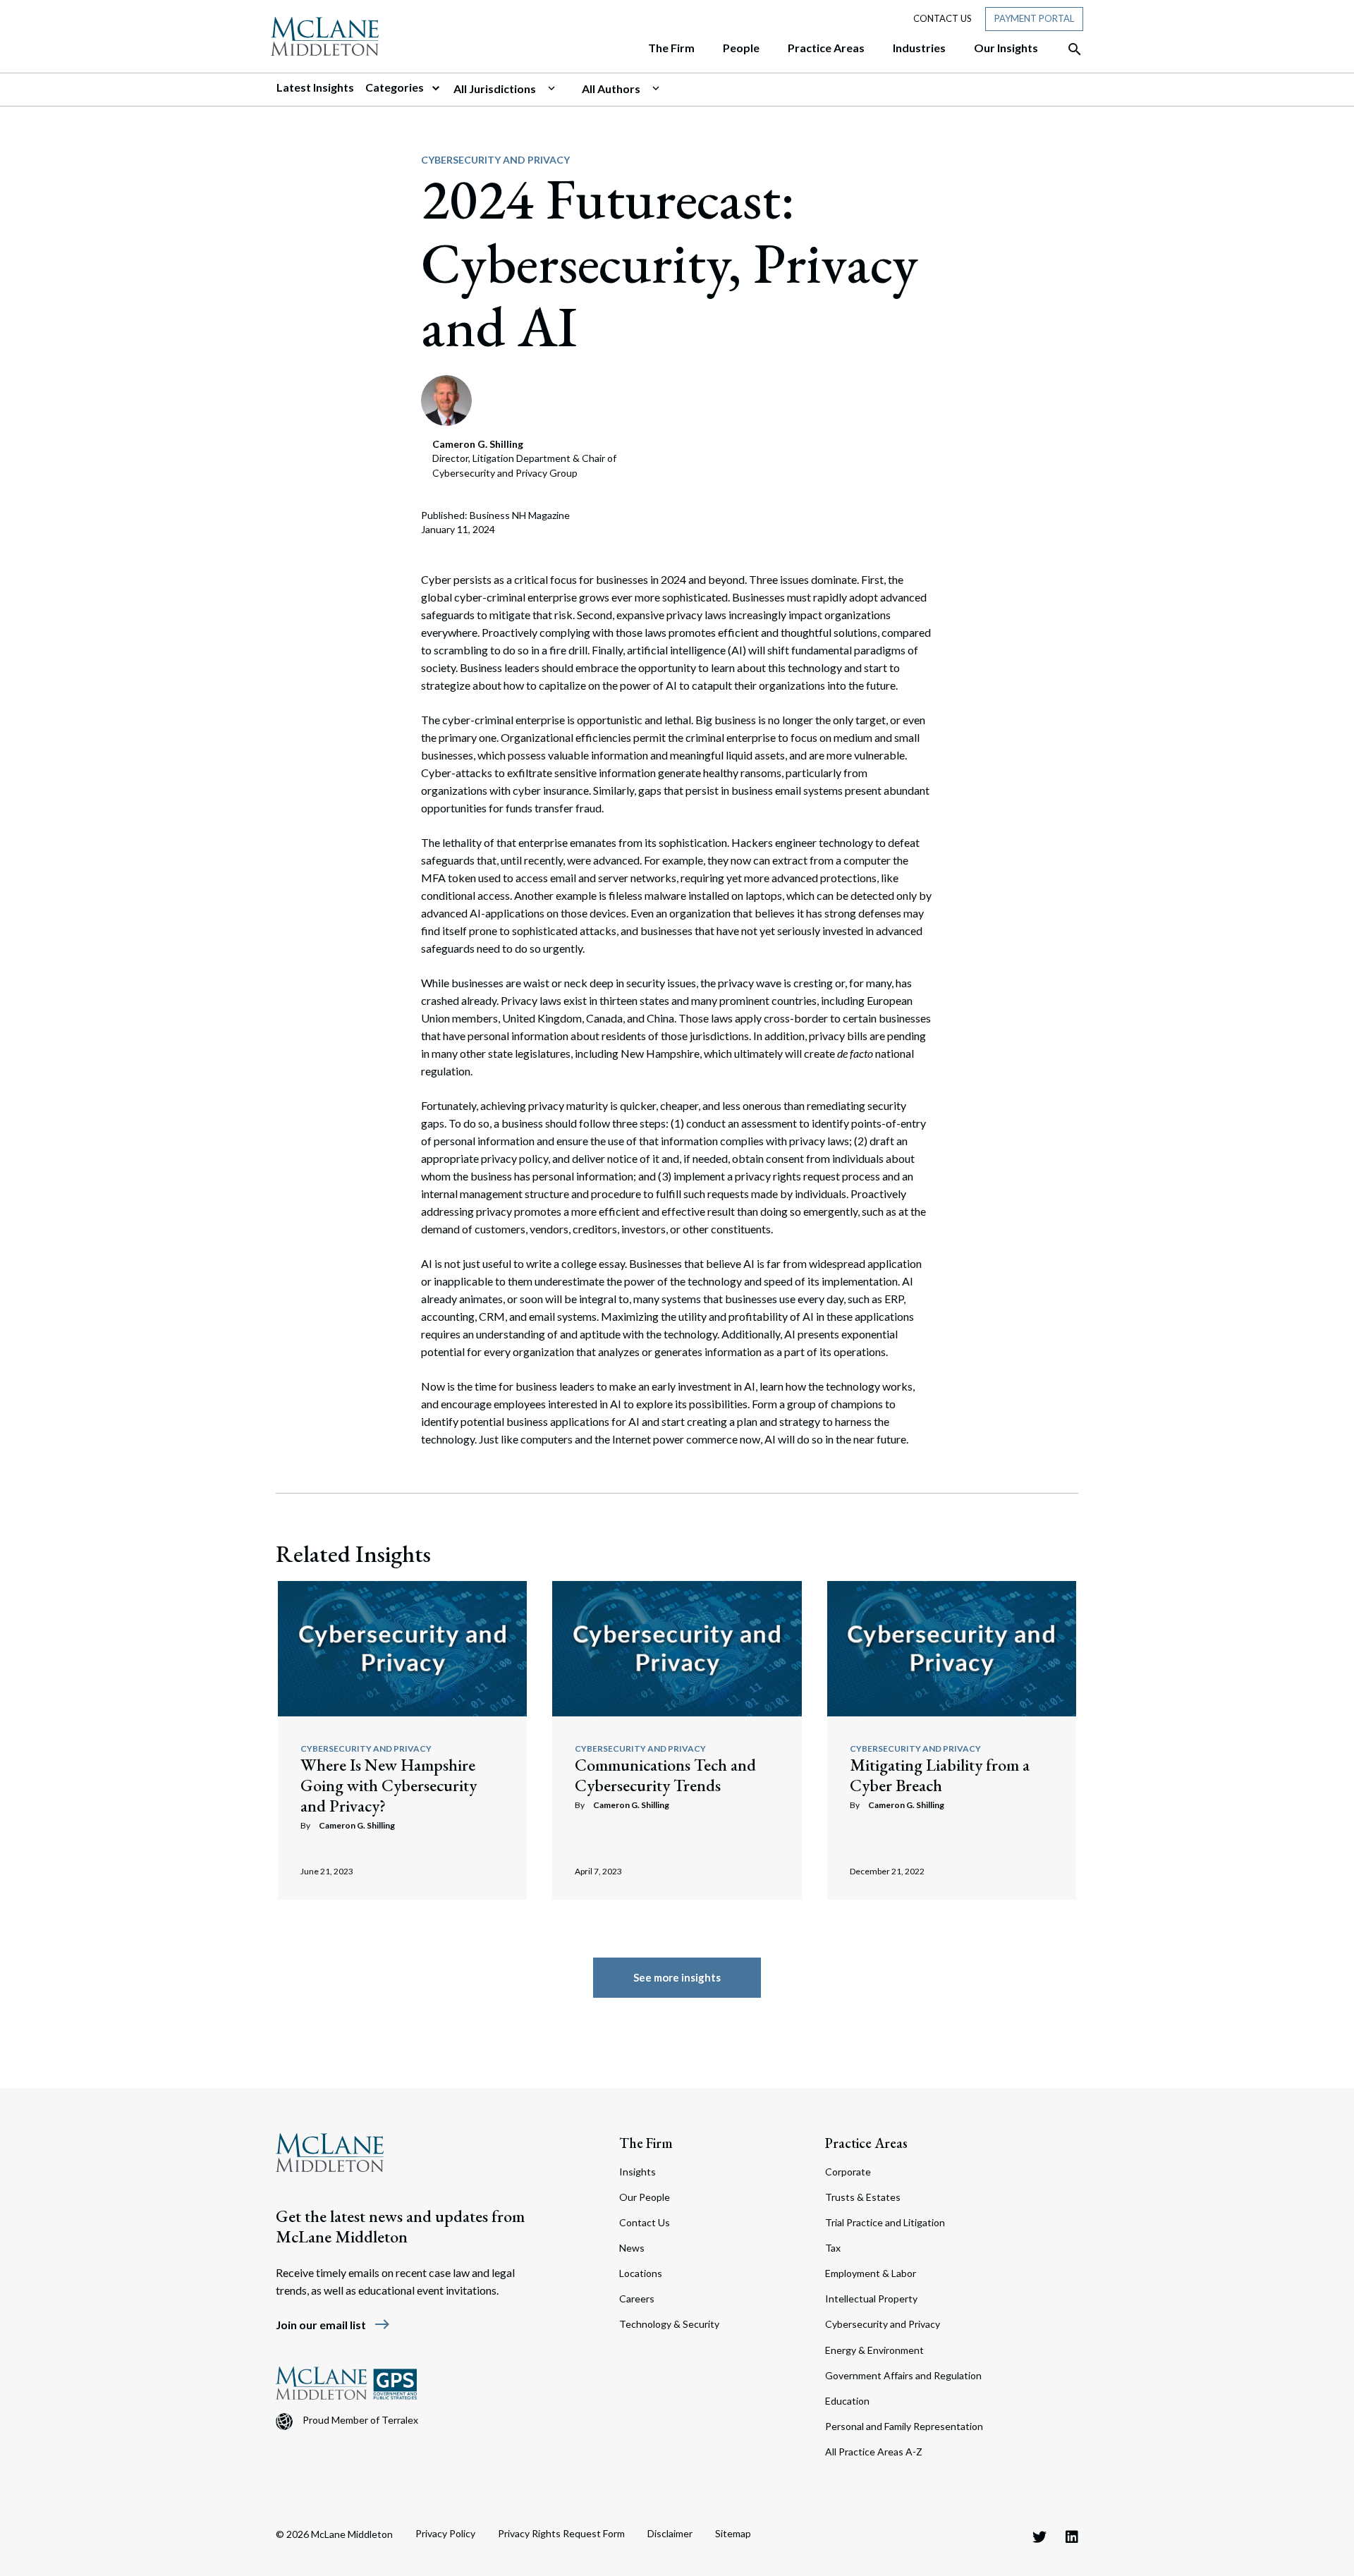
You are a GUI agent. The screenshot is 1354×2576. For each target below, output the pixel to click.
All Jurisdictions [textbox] (495, 88)
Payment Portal (1034, 18)
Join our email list (333, 2325)
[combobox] (512, 89)
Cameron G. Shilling (357, 1825)
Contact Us (943, 18)
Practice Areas (866, 2143)
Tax (833, 2248)
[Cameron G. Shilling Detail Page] (446, 399)
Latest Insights (315, 87)
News (632, 2248)
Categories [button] (396, 87)
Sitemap (733, 2533)
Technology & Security (669, 2324)
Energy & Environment (874, 2350)
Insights (638, 2172)
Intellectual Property (871, 2299)
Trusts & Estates (863, 2197)
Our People (645, 2197)
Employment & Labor (871, 2273)
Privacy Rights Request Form (561, 2533)
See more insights (677, 1977)
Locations (641, 2273)
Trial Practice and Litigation (885, 2222)
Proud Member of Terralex (360, 2420)
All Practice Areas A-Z (874, 2452)
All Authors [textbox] (611, 88)
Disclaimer (670, 2533)
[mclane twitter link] (1039, 2537)
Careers (637, 2299)
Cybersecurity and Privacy (495, 160)
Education (847, 2401)
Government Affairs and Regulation (903, 2375)
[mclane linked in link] (1072, 2537)
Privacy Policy (445, 2533)
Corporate (848, 2172)
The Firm (646, 2143)
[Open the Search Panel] (1068, 49)
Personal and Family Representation (904, 2426)
